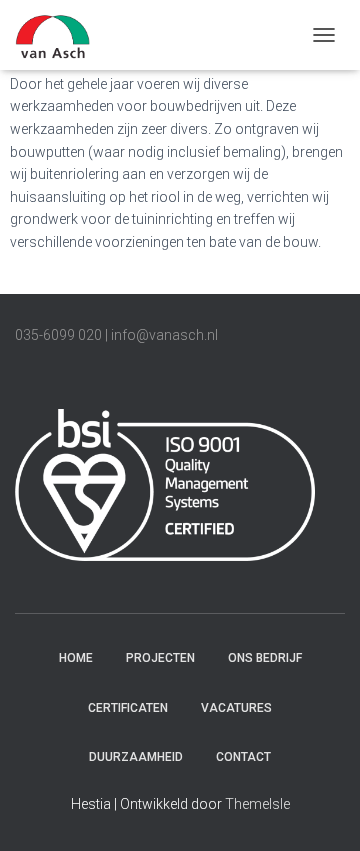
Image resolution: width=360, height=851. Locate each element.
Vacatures (236, 708)
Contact (243, 757)
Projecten (160, 658)
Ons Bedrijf (265, 658)
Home (76, 658)
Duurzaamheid (136, 757)
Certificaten (128, 708)
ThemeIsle (257, 804)
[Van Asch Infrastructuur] (60, 35)
